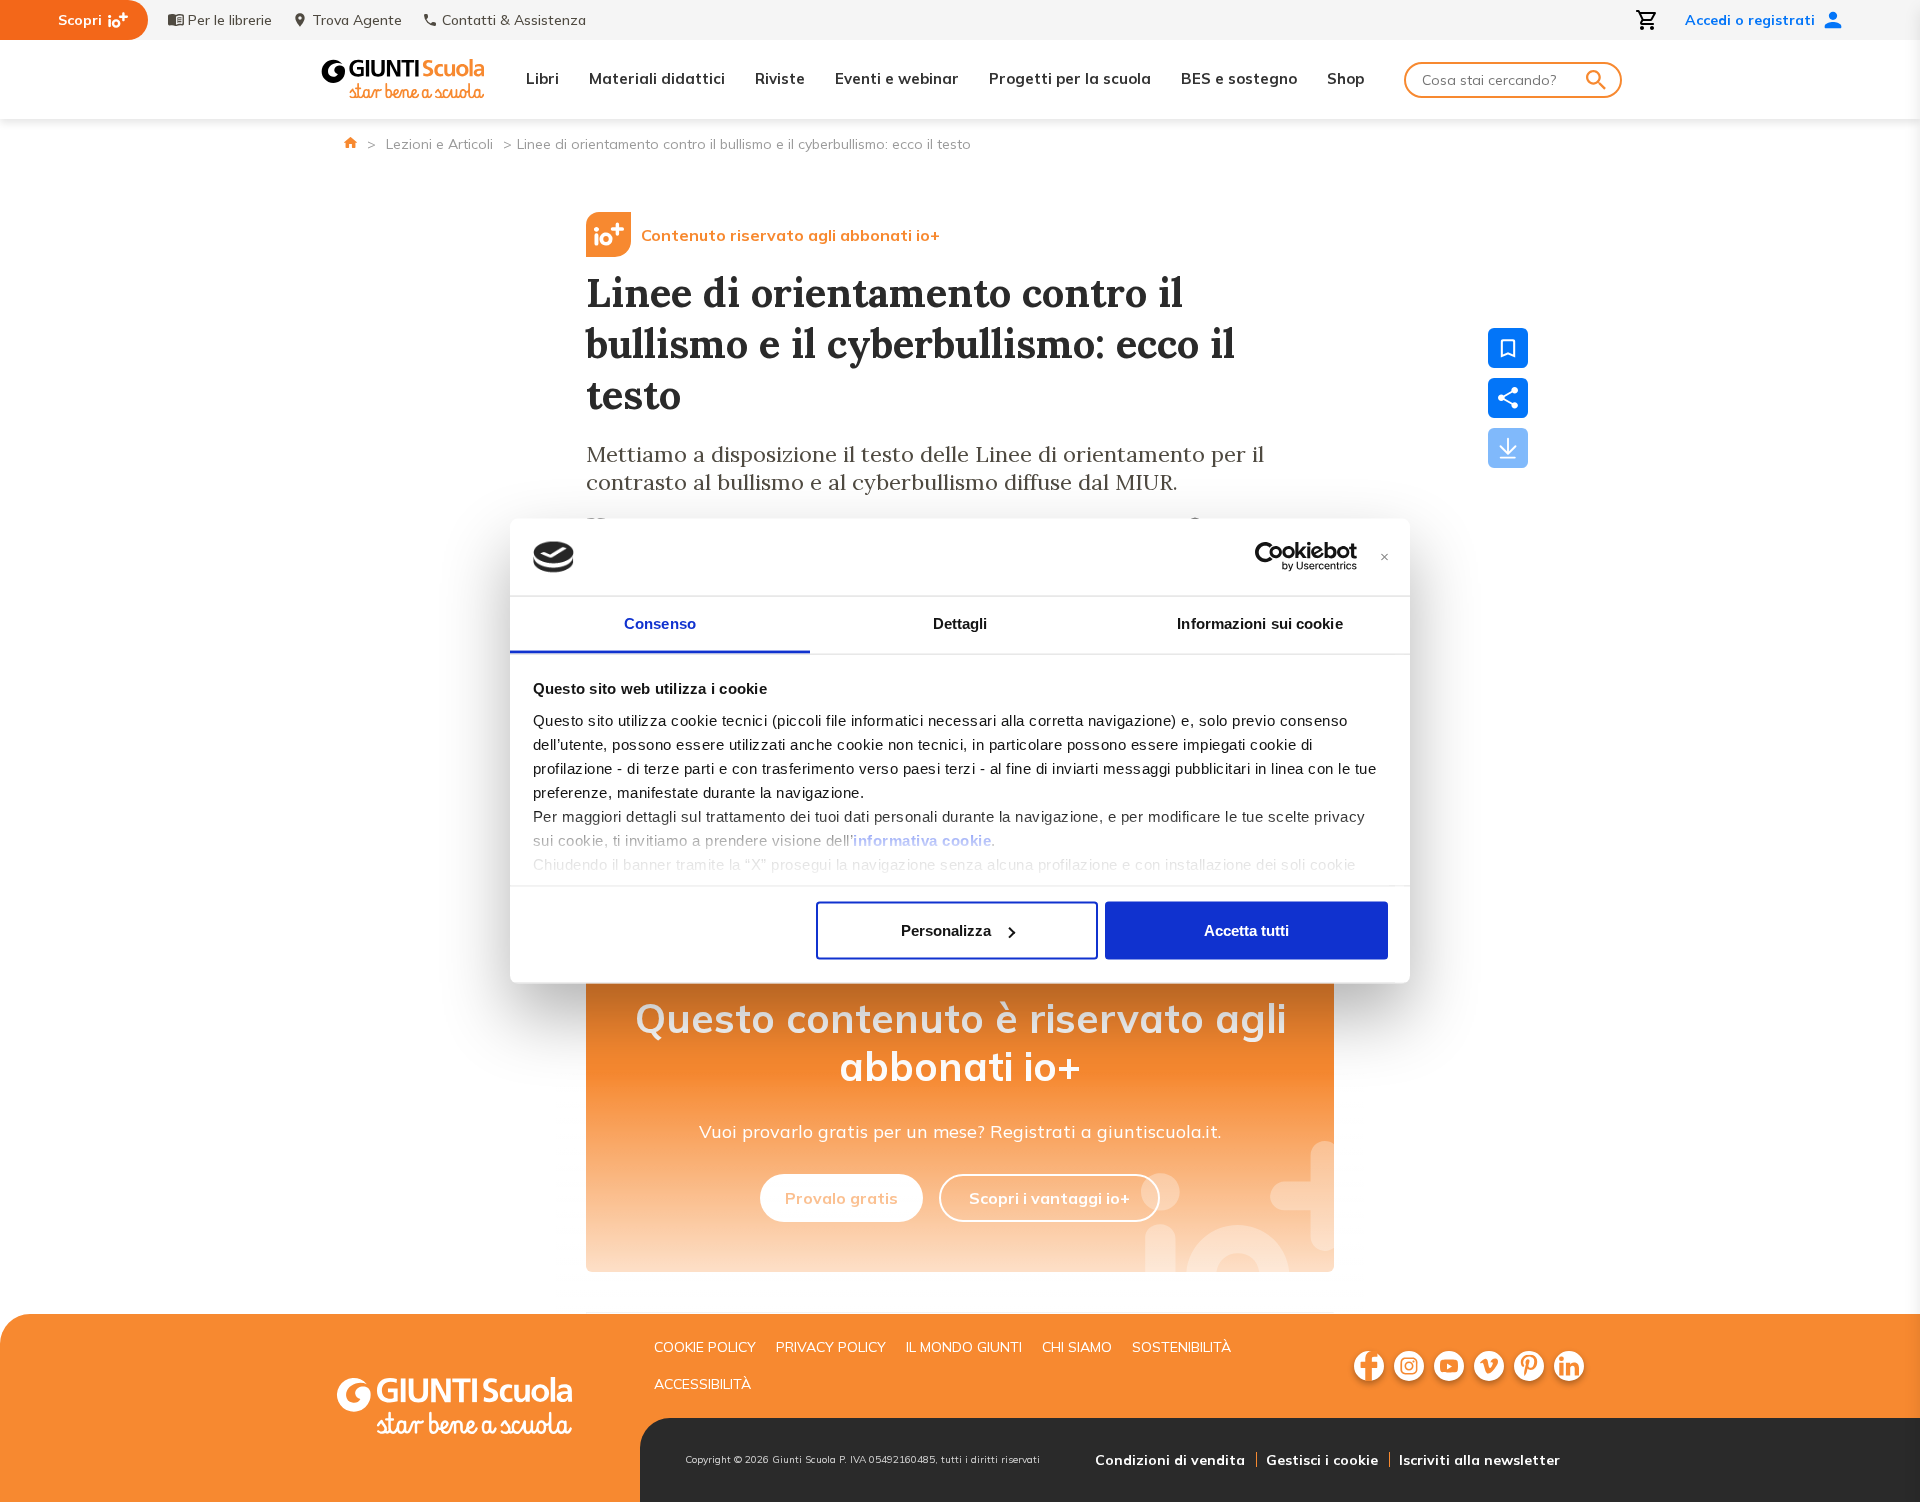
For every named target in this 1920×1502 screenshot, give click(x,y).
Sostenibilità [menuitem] (1181, 1347)
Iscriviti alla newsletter (1479, 1460)
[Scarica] (1508, 448)
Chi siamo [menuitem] (1077, 1347)
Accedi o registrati (1750, 20)
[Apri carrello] (1647, 20)
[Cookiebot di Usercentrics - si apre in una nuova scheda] (1269, 557)
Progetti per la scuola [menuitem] (1070, 78)
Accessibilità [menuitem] (702, 1384)
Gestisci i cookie (1322, 1460)
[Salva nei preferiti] (1508, 348)
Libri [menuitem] (542, 78)
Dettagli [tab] (960, 622)
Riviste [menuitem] (780, 78)
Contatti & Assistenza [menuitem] (514, 20)
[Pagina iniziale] (350, 142)
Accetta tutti (1246, 930)
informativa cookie (922, 839)
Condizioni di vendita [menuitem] (1170, 1460)
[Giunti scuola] (475, 1408)
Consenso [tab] (660, 622)
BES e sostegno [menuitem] (1239, 78)
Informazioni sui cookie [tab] (1259, 622)
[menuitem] (1369, 1366)
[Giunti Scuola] (403, 79)
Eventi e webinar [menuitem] (897, 78)
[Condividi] (1508, 398)
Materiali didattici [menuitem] (657, 78)
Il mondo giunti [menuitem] (964, 1347)
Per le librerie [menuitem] (230, 20)
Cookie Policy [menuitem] (705, 1347)
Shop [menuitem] (1345, 78)
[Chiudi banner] (1384, 557)
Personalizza (946, 930)
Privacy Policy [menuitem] (831, 1347)
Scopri (80, 20)
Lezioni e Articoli (439, 144)
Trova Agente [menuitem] (357, 20)
